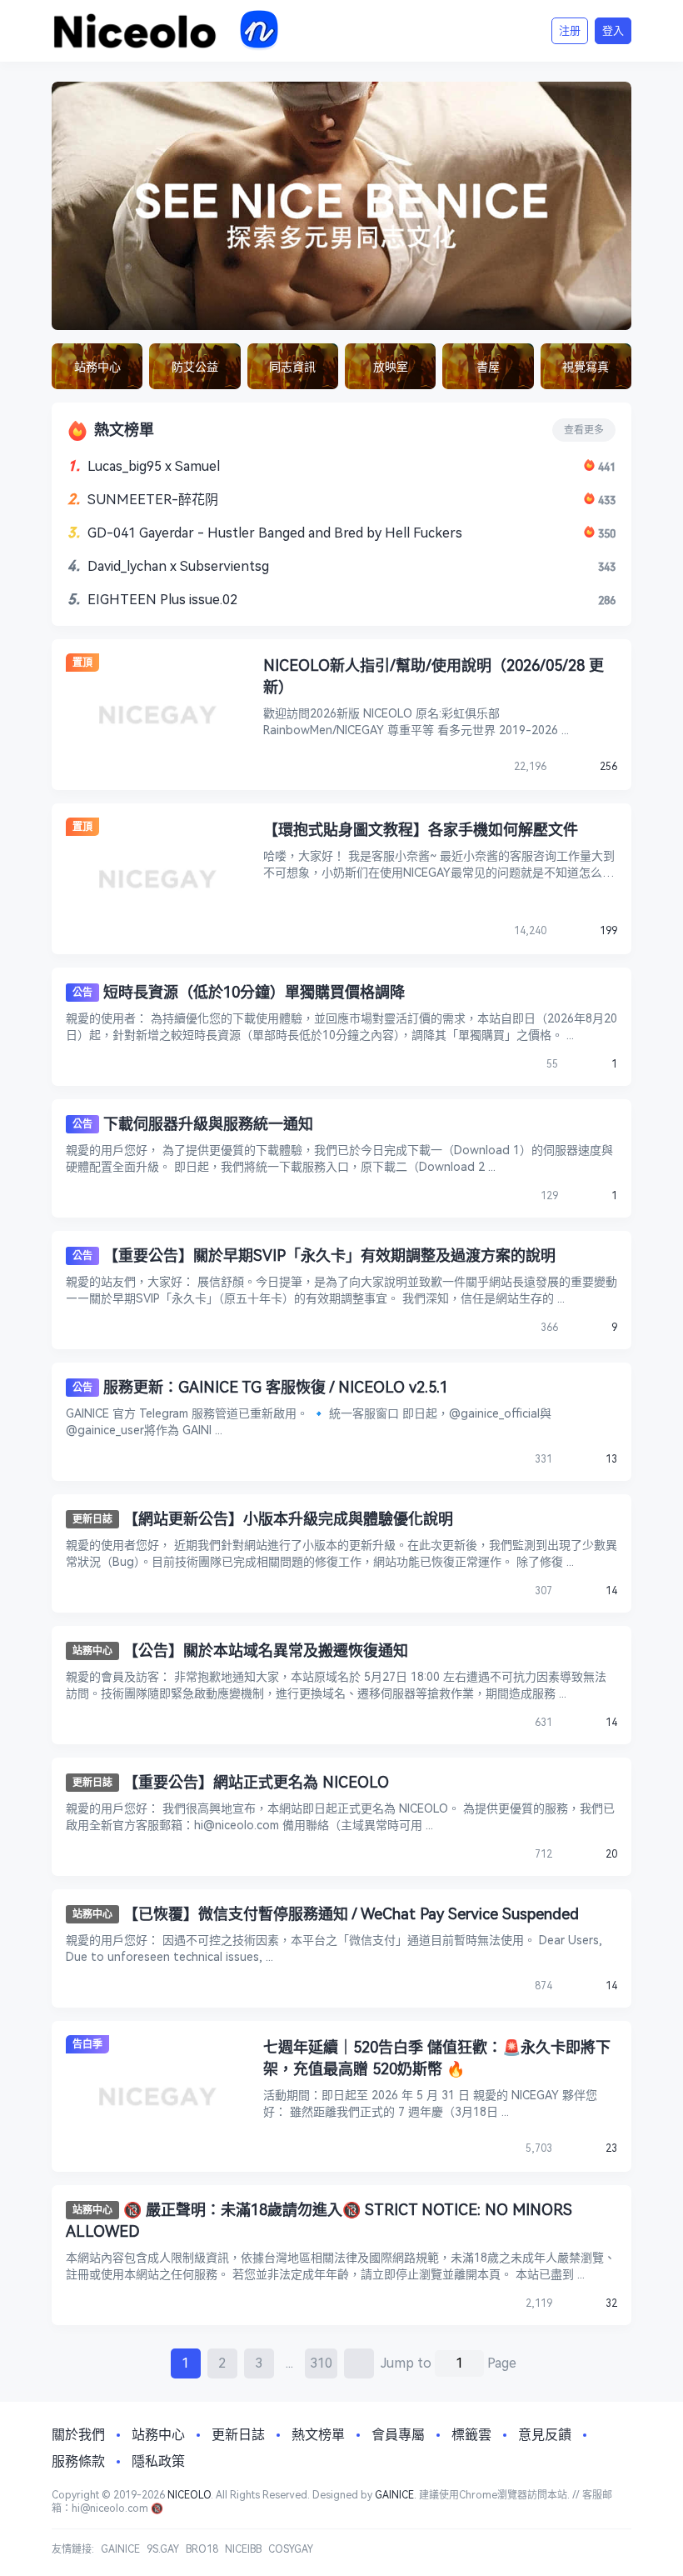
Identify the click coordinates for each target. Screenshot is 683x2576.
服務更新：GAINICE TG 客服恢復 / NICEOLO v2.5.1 (276, 1387)
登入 (613, 30)
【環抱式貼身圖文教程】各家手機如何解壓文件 (421, 830)
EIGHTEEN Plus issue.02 (162, 600)
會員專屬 (398, 2435)
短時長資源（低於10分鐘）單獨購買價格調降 (254, 992)
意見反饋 (545, 2435)
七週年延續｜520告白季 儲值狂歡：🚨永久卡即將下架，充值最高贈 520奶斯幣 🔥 (437, 2058)
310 (321, 2363)
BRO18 (202, 2549)
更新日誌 (92, 1519)
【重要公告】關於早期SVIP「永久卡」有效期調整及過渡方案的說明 (329, 1255)
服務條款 (78, 2461)
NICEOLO (189, 2495)
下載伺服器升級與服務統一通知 (208, 1124)
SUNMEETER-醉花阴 (153, 500)
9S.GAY (163, 2549)
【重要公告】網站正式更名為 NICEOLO (256, 1782)
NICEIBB (243, 2549)
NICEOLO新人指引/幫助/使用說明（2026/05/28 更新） (434, 676)
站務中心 (92, 1651)
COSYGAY (291, 2549)
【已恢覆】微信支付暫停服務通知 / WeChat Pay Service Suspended (351, 1914)
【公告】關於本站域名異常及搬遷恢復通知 (266, 1651)
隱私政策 (158, 2461)
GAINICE (394, 2495)
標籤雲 (471, 2435)
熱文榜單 (318, 2435)
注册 (570, 30)
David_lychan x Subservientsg (178, 566)
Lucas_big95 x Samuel (154, 466)
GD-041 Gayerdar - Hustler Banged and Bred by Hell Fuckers (275, 533)
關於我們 (78, 2435)
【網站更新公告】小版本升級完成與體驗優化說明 (288, 1519)
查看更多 (584, 430)
